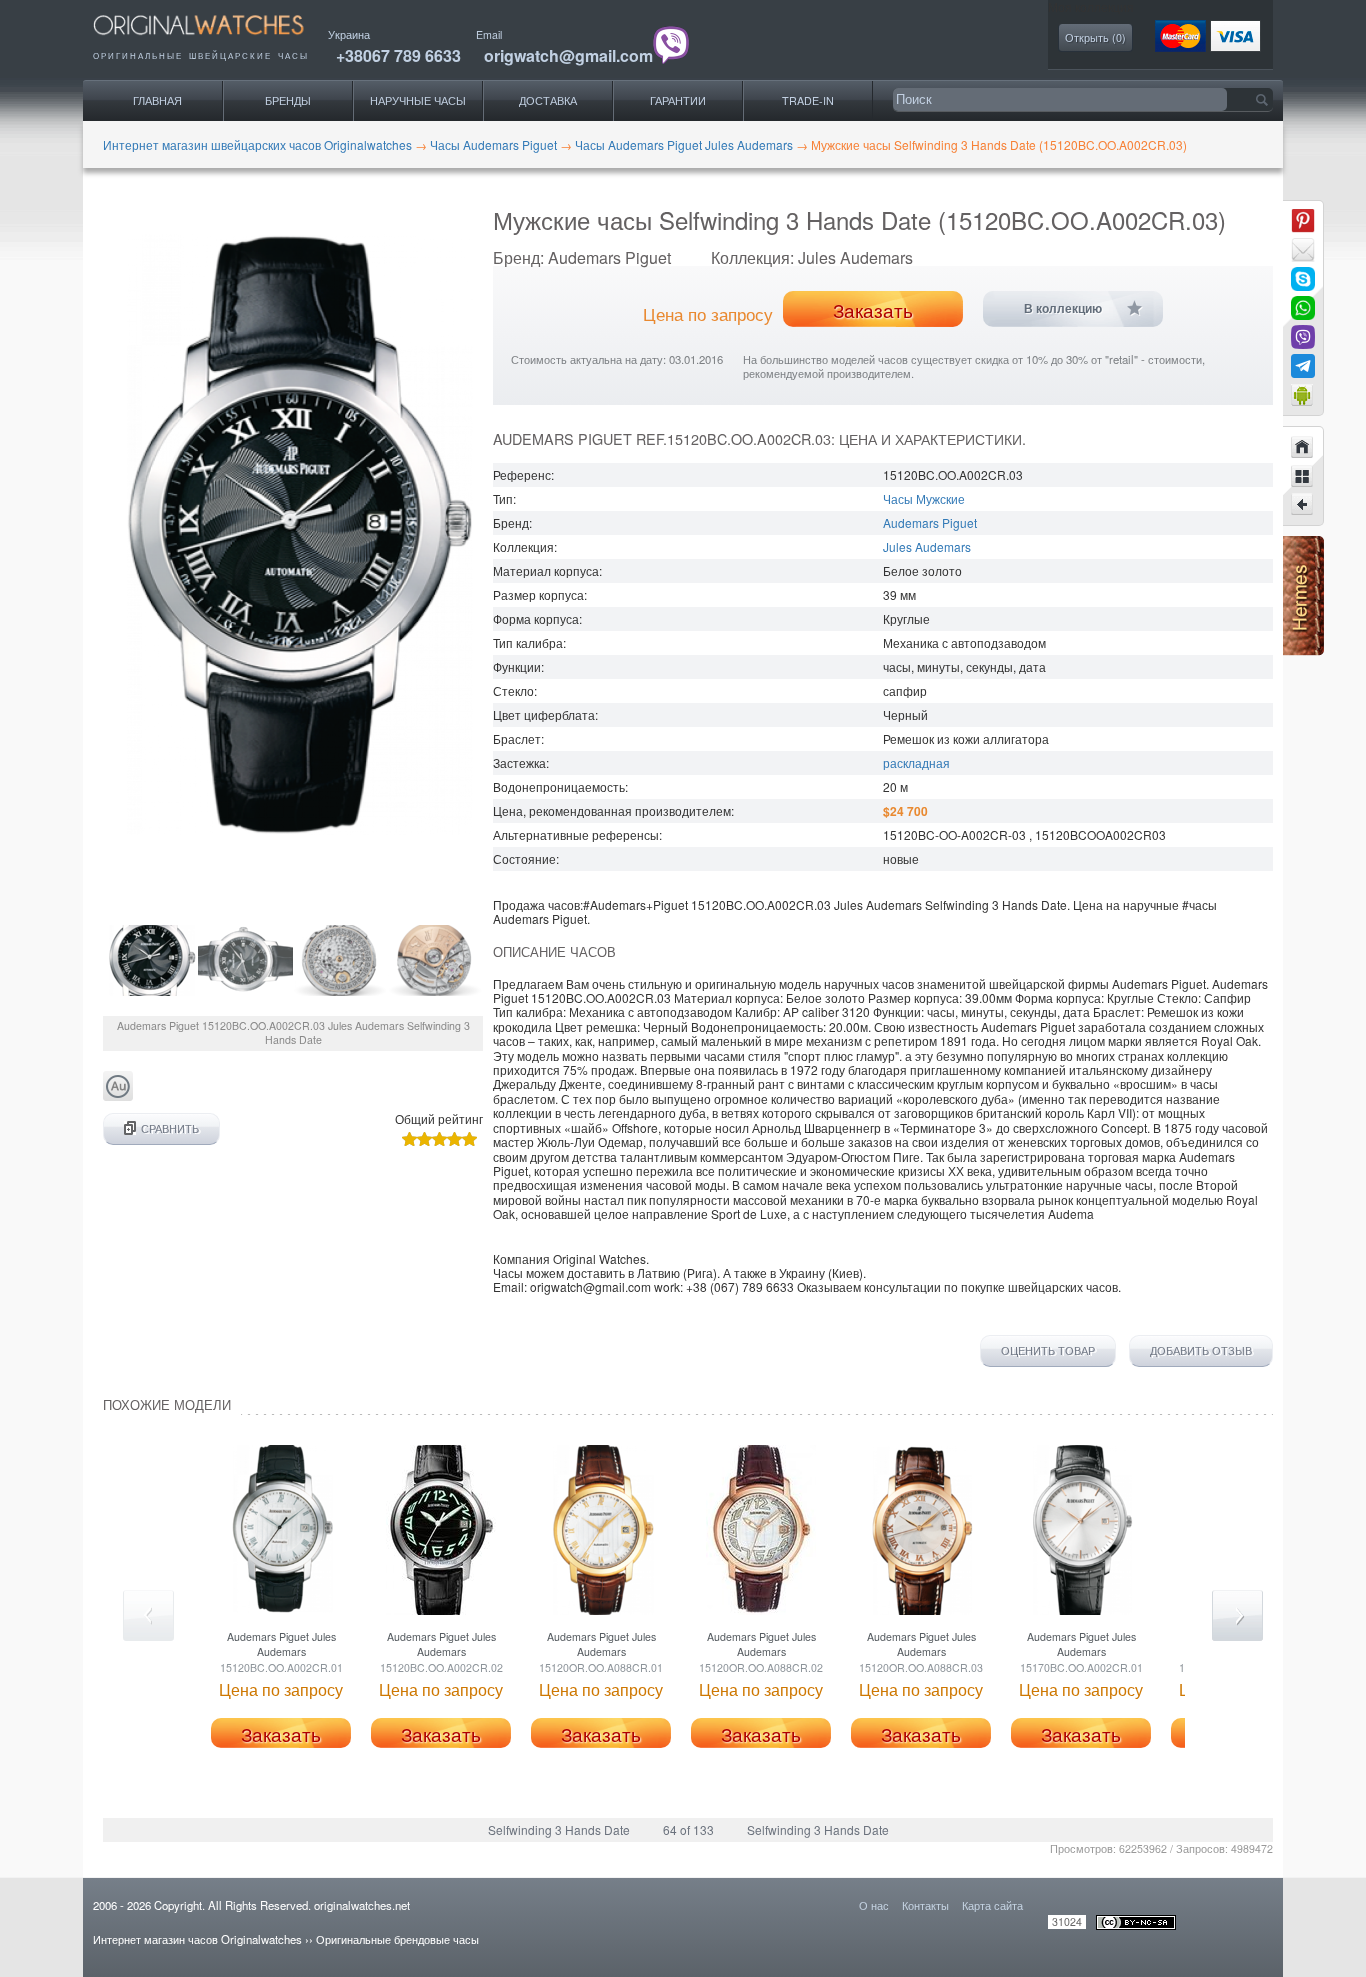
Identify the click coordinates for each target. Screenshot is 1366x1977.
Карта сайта (992, 1905)
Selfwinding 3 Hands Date (559, 1829)
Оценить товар (1048, 1351)
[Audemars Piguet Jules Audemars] (1303, 505)
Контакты (925, 1905)
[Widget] (1303, 395)
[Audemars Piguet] (1303, 476)
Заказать (873, 310)
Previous (148, 1615)
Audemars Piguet (930, 522)
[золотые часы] (118, 1095)
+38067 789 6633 (398, 55)
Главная (157, 100)
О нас (874, 1905)
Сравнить (170, 1128)
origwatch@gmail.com (568, 55)
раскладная (916, 762)
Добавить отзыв (1201, 1351)
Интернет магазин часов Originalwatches (197, 1939)
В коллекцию (1063, 309)
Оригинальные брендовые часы (397, 1939)
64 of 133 (688, 1829)
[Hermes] (1303, 650)
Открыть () (1095, 37)
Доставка (548, 100)
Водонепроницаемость (559, 786)
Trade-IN (808, 100)
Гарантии (678, 100)
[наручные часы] (215, 40)
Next (1237, 1615)
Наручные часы (418, 100)
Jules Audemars (927, 546)
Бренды (288, 100)
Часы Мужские (924, 498)
